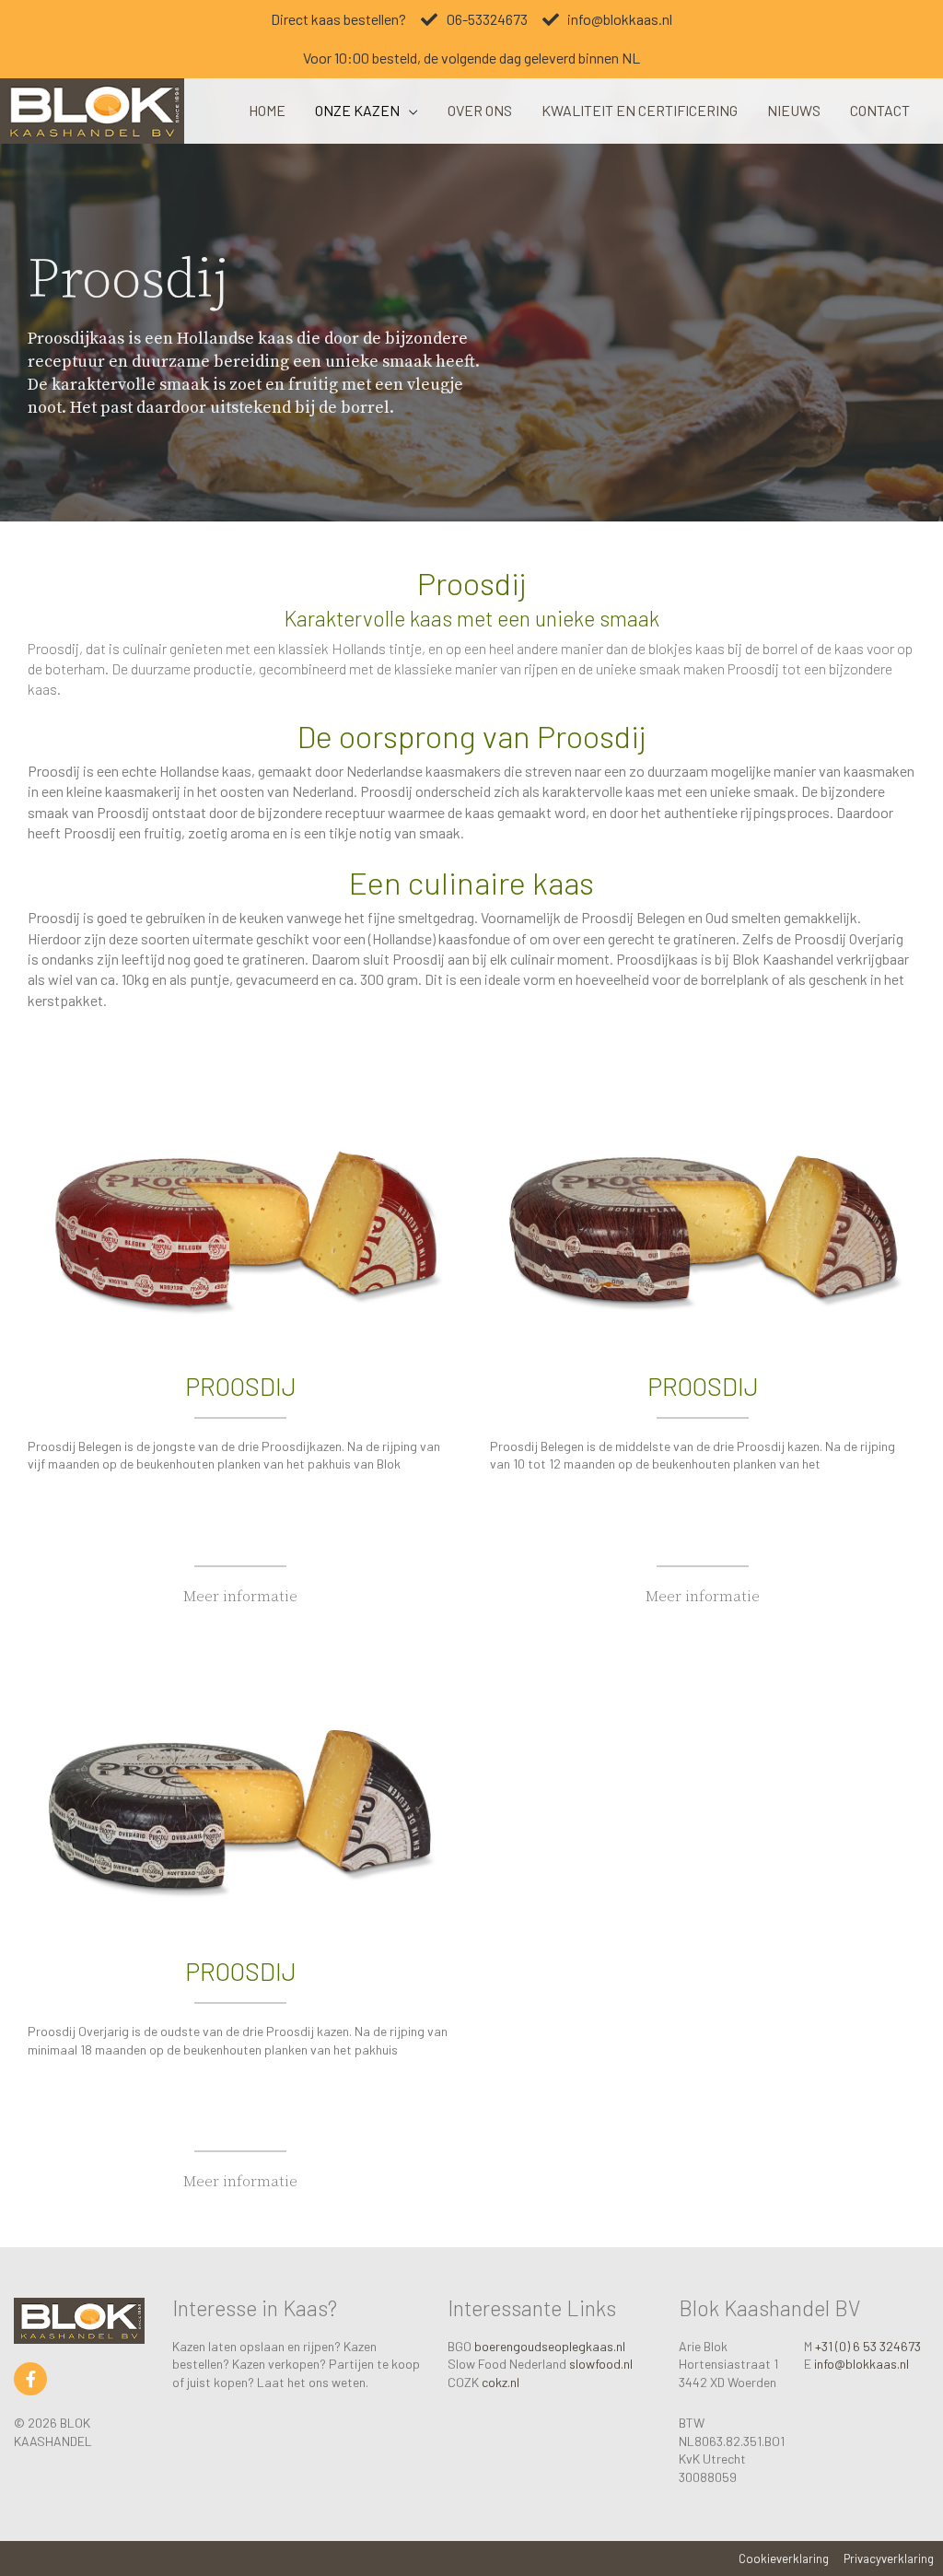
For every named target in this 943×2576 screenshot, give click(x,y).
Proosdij (241, 1386)
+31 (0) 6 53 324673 (868, 2346)
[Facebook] (30, 2379)
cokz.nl (501, 2382)
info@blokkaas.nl (862, 2364)
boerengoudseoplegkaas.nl (550, 2346)
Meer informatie (240, 1597)
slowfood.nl (601, 2364)
